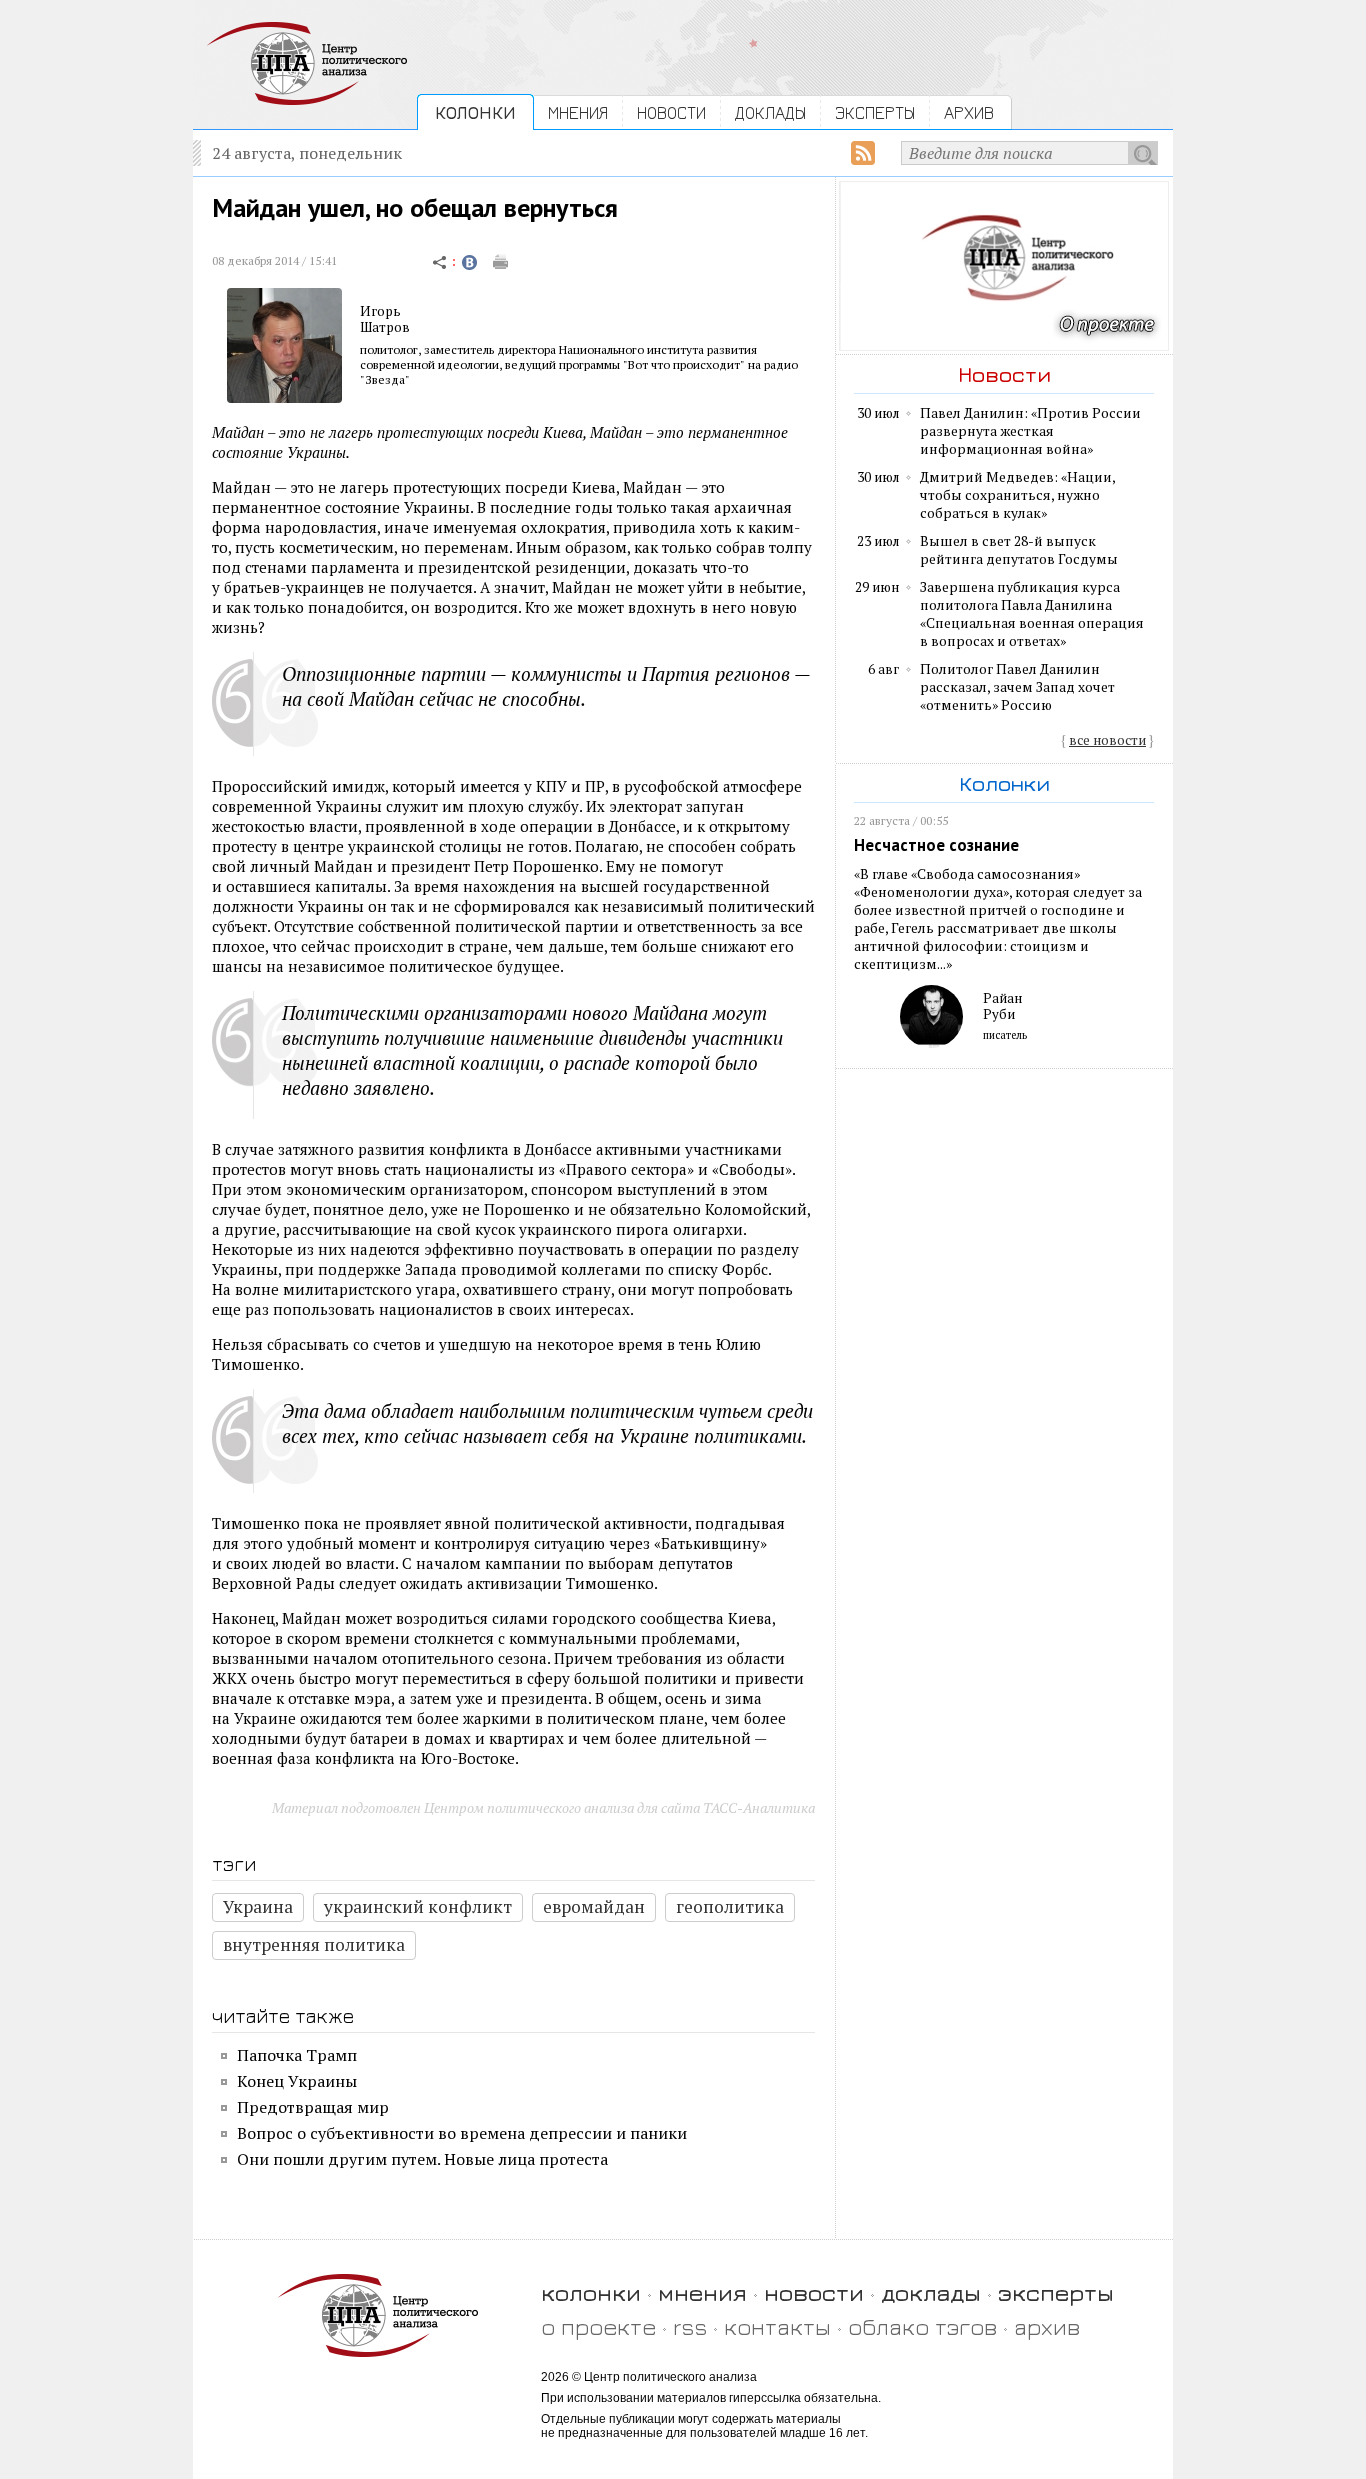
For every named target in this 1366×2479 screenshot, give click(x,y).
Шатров (385, 327)
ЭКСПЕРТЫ (875, 112)
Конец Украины (297, 2081)
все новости (1107, 740)
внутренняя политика (314, 1944)
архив (1047, 2326)
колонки (591, 2292)
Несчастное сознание (936, 845)
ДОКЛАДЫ (770, 112)
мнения (702, 2292)
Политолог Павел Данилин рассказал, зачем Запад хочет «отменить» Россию (1017, 687)
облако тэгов (922, 2326)
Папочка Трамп (297, 2055)
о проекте (598, 2326)
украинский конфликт (418, 1906)
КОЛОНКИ (475, 112)
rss (690, 2326)
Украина (258, 1906)
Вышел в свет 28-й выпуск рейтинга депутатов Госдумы (1019, 550)
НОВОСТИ (671, 112)
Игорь (380, 311)
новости (814, 2292)
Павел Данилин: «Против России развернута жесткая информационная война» (1030, 431)
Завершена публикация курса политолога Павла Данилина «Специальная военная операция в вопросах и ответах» (1032, 614)
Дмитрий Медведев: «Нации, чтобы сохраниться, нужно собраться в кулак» (1017, 495)
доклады (931, 2292)
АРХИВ (969, 112)
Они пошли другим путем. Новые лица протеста (422, 2159)
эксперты (1056, 2292)
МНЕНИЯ (578, 112)
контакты (777, 2326)
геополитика (730, 1906)
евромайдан (594, 1906)
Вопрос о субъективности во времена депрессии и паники (462, 2133)
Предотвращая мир (313, 2107)
